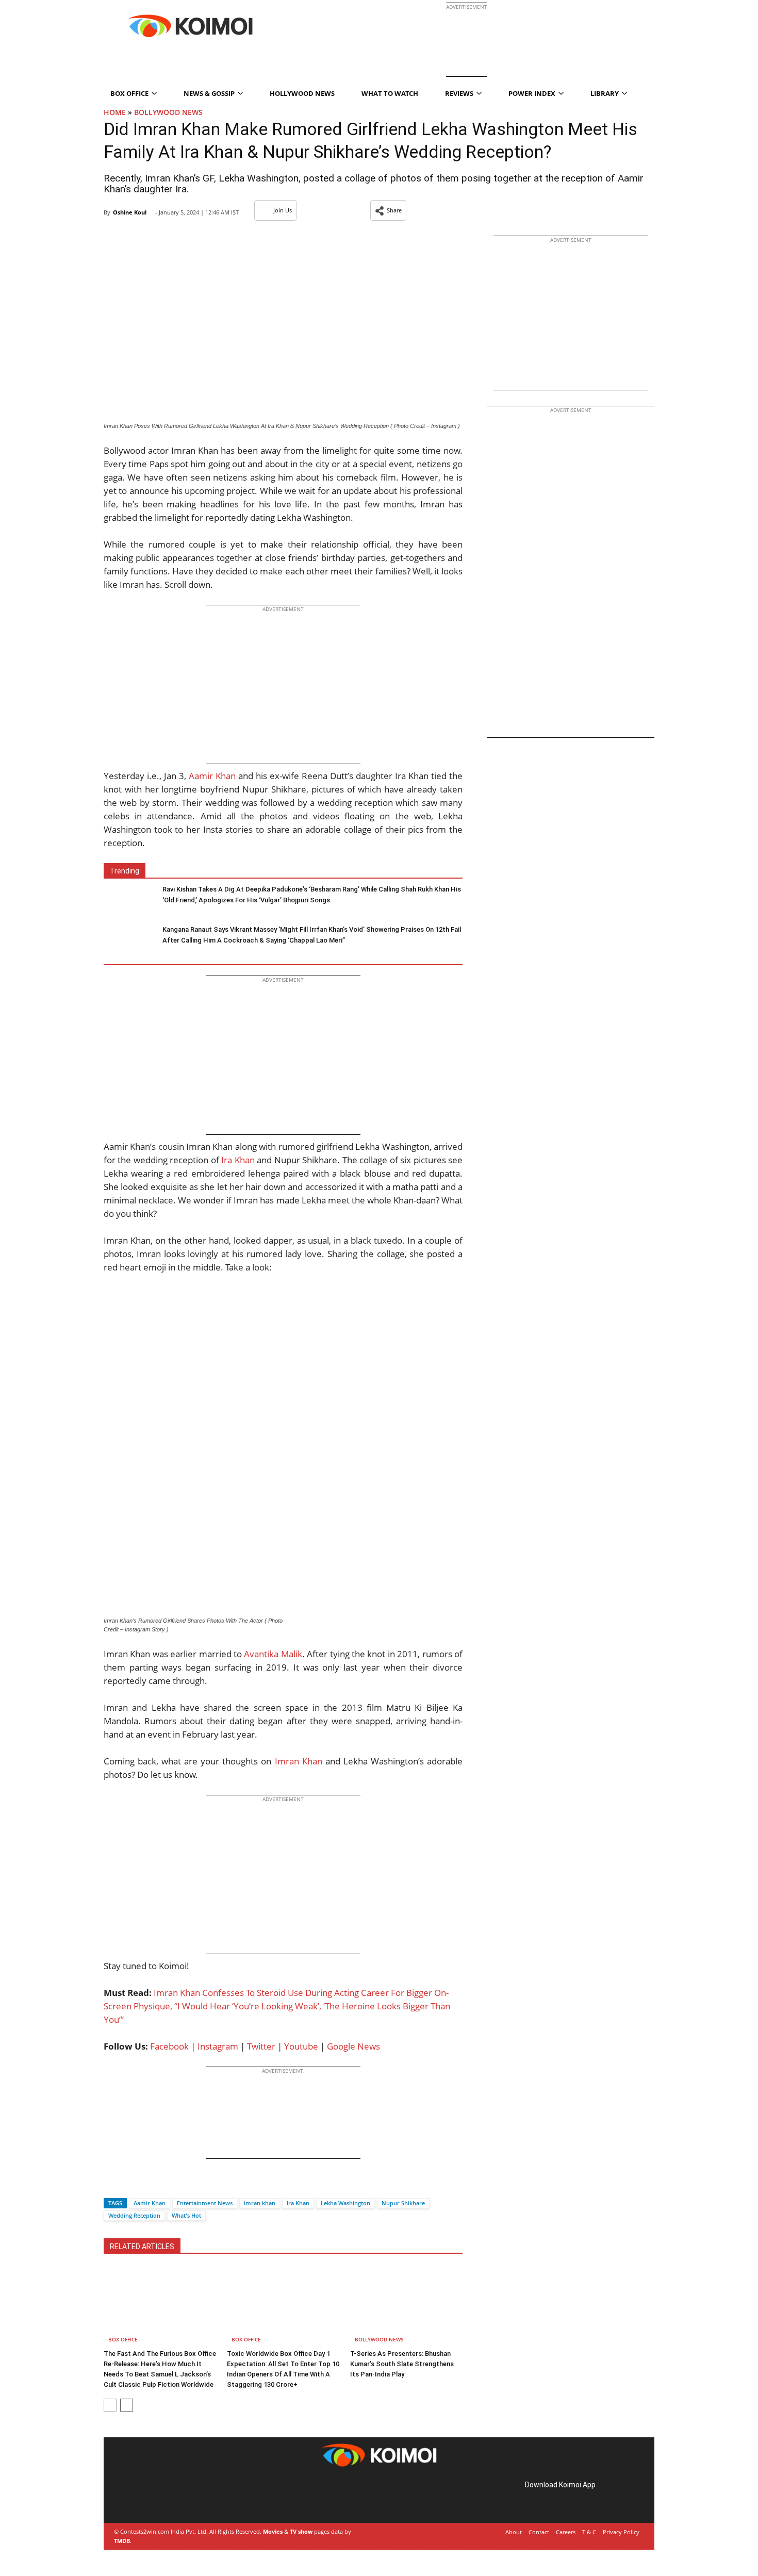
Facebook (169, 2046)
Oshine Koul (130, 212)
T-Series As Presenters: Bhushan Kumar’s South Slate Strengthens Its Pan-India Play (402, 2364)
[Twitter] (129, 2185)
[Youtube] (188, 2496)
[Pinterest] (159, 2496)
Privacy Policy (621, 2532)
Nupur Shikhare (403, 2203)
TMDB (122, 2541)
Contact (539, 2532)
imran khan (260, 2203)
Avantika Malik (273, 1654)
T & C (589, 2532)
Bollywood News (168, 112)
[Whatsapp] (146, 2185)
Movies (273, 2531)
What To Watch (390, 93)
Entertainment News (205, 2203)
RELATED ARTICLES (142, 2247)
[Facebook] (111, 2185)
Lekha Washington (345, 2203)
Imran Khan (299, 1761)
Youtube (301, 2046)
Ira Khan (238, 1160)
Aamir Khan (212, 776)
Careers (566, 2532)
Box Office (123, 2339)
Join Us (283, 210)
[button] (388, 210)
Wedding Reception (134, 2215)
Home (115, 112)
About (514, 2532)
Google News (353, 2046)
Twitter (261, 2046)
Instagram (218, 2046)
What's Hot (186, 2215)
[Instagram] (145, 2496)
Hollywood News (302, 93)
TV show (301, 2531)
